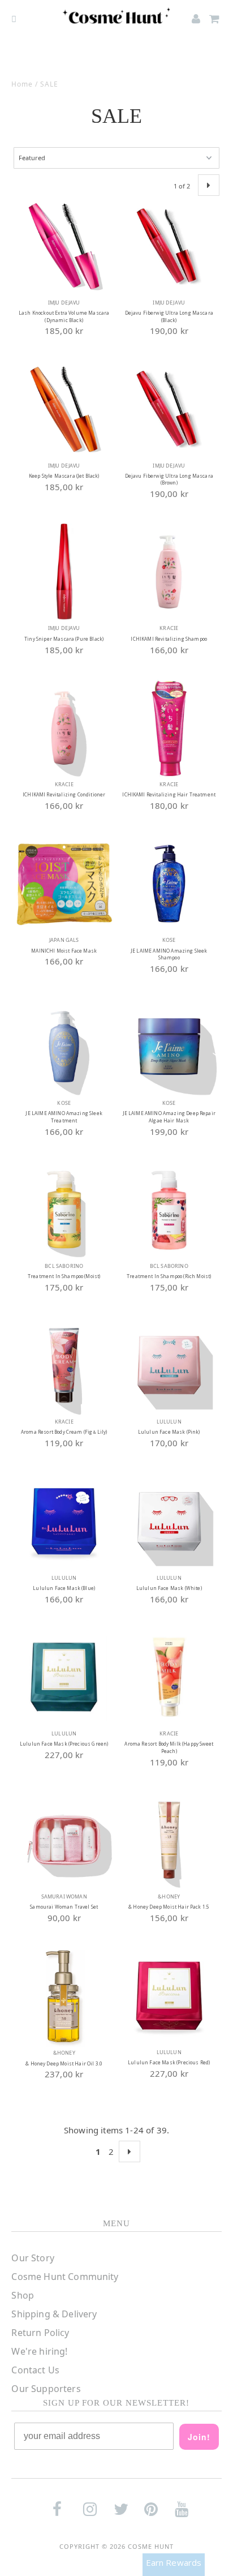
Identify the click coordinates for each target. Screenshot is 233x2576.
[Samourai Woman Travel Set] (64, 1840)
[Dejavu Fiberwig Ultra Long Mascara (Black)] (169, 246)
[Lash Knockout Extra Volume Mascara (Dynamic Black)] (64, 246)
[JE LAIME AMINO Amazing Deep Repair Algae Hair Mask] (169, 1047)
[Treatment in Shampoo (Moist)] (64, 1210)
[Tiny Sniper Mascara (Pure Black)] (64, 572)
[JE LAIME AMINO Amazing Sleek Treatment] (64, 1047)
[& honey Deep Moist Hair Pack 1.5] (169, 1840)
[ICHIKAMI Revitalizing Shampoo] (169, 572)
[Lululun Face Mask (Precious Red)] (169, 1996)
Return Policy (40, 2333)
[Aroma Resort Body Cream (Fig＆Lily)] (64, 1365)
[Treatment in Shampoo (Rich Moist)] (169, 1210)
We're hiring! (39, 2351)
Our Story (33, 2258)
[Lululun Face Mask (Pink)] (169, 1365)
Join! (199, 2437)
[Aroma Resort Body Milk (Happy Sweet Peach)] (169, 1677)
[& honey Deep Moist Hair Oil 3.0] (64, 1996)
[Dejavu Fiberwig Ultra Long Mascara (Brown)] (169, 409)
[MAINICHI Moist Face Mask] (64, 884)
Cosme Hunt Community (65, 2277)
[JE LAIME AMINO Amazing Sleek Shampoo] (169, 884)
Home (22, 84)
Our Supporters (46, 2389)
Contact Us (35, 2370)
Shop (23, 2295)
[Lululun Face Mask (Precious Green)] (64, 1677)
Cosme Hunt (151, 2546)
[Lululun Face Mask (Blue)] (64, 1521)
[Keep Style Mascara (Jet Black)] (64, 409)
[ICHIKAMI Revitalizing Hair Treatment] (169, 728)
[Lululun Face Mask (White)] (169, 1521)
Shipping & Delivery (54, 2314)
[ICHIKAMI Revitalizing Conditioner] (64, 728)
